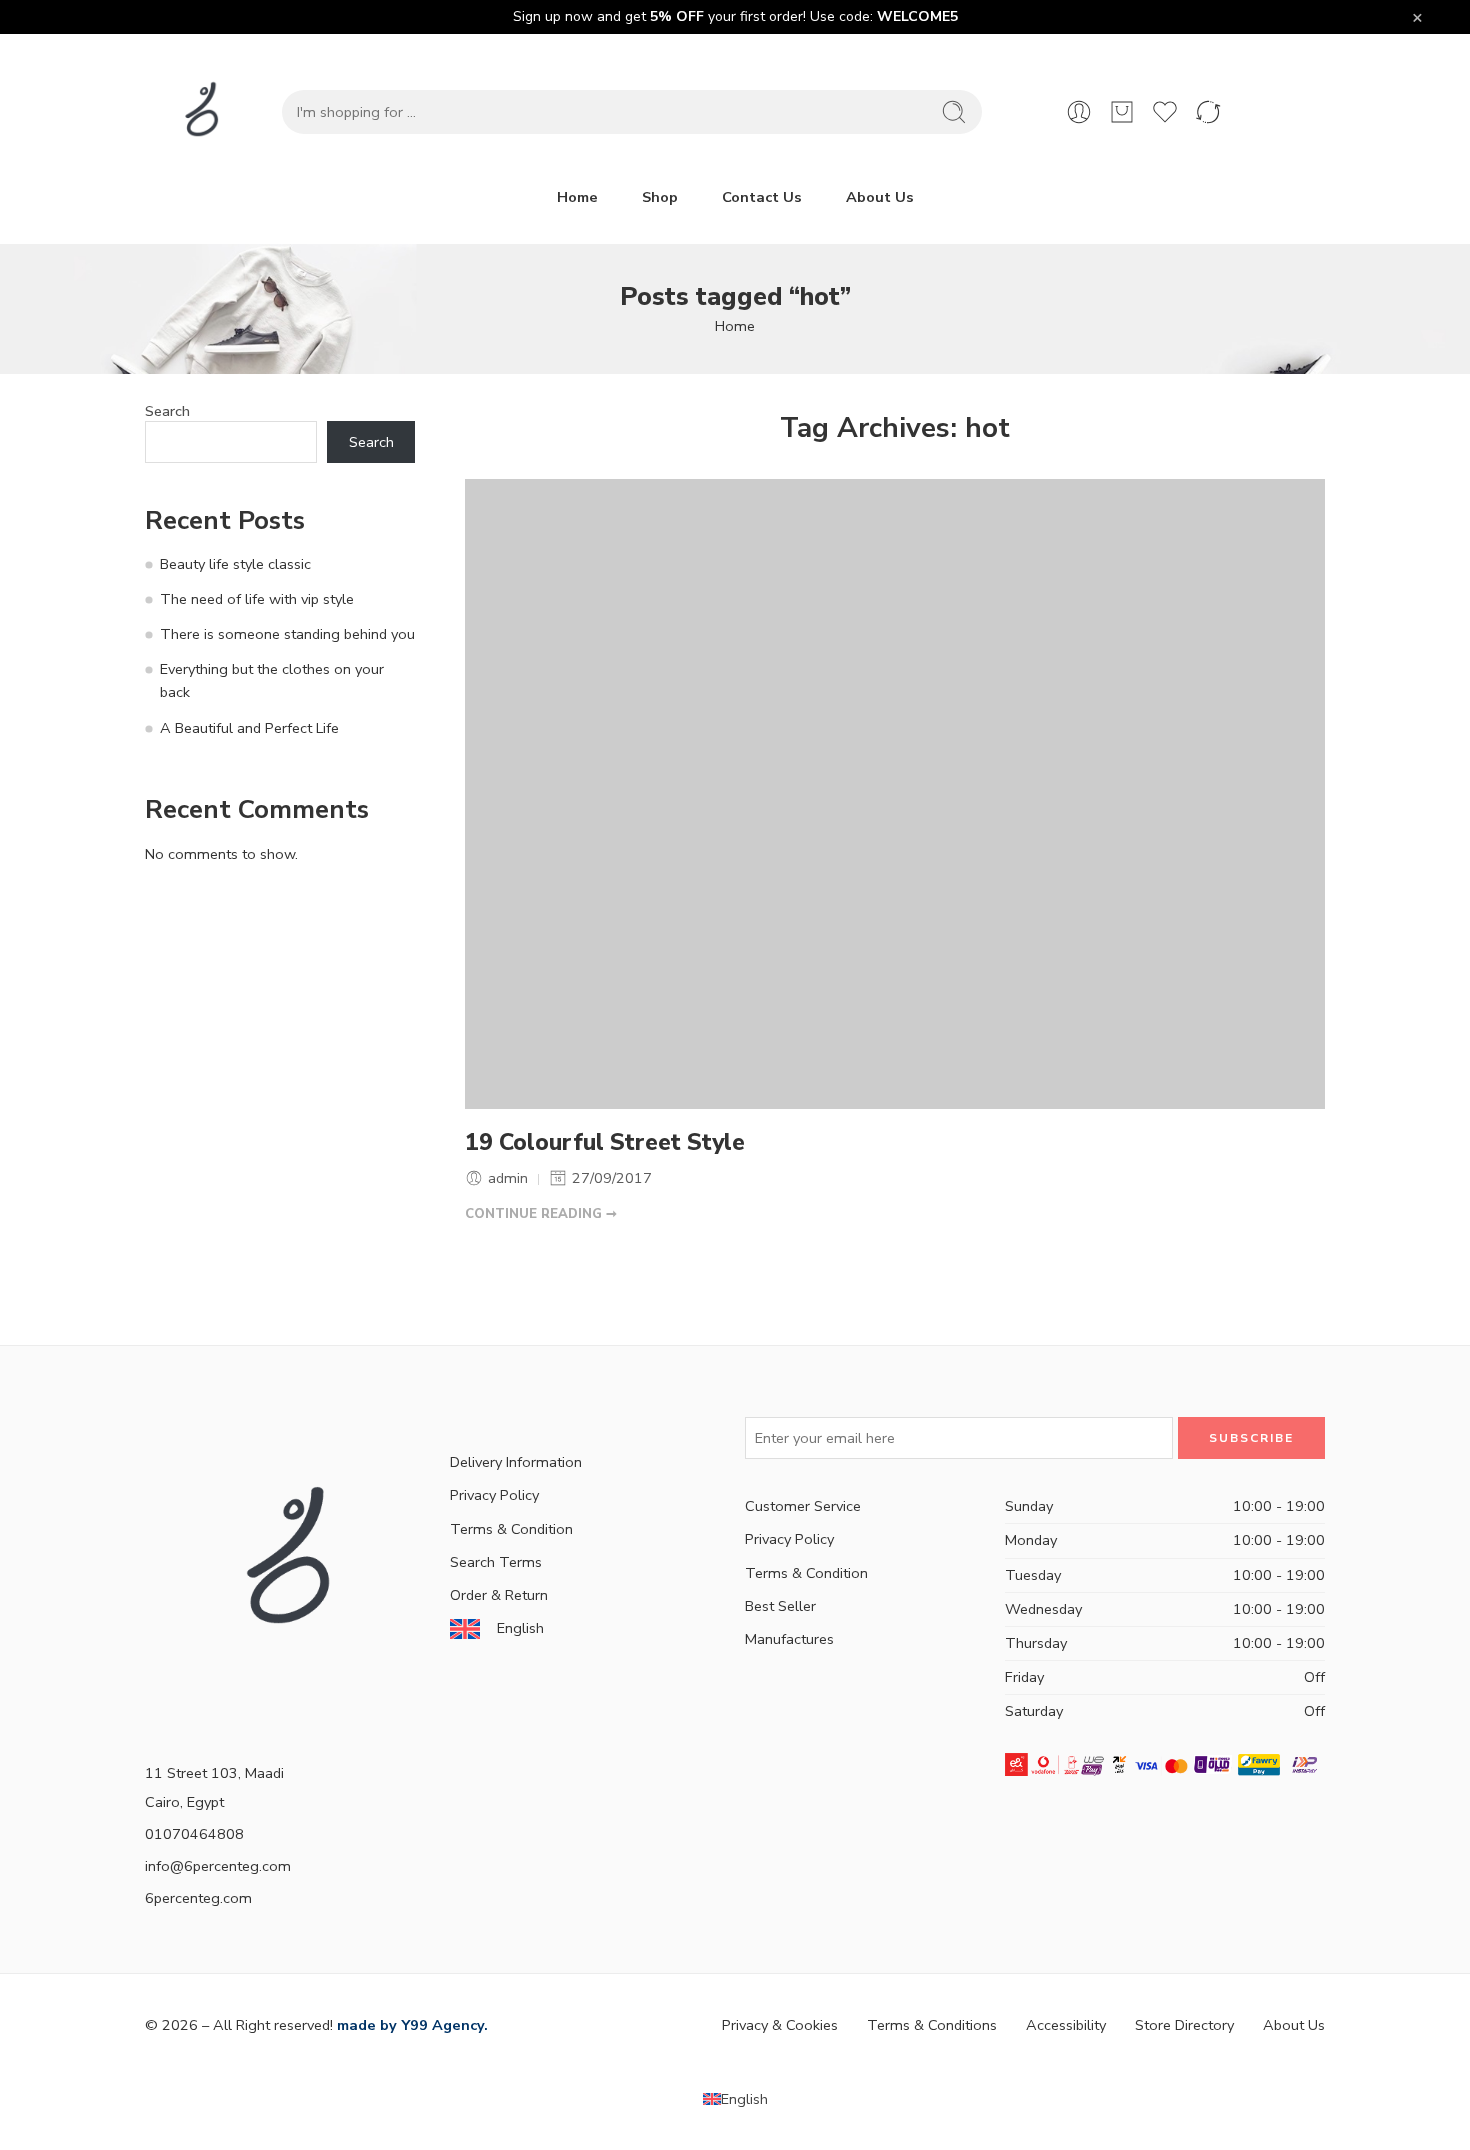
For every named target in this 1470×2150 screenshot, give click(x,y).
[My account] (1079, 112)
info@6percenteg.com (218, 1866)
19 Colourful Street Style (605, 1143)
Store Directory (1184, 2025)
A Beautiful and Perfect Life (249, 728)
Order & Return (499, 1595)
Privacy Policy (494, 1495)
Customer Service (803, 1506)
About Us (880, 197)
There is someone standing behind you (287, 634)
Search (167, 411)
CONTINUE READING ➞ (541, 1214)
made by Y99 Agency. (412, 2025)
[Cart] (1122, 112)
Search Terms (496, 1562)
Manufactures (789, 1639)
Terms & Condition (511, 1529)
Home (577, 197)
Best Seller (780, 1606)
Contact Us (762, 197)
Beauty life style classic (235, 564)
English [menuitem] (744, 2099)
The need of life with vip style (257, 599)
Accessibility (1066, 2025)
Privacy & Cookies (780, 2025)
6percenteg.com (198, 1898)
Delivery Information (516, 1462)
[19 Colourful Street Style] (895, 794)
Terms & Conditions (932, 2025)
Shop (660, 197)
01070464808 (194, 1834)
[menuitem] (735, 2099)
